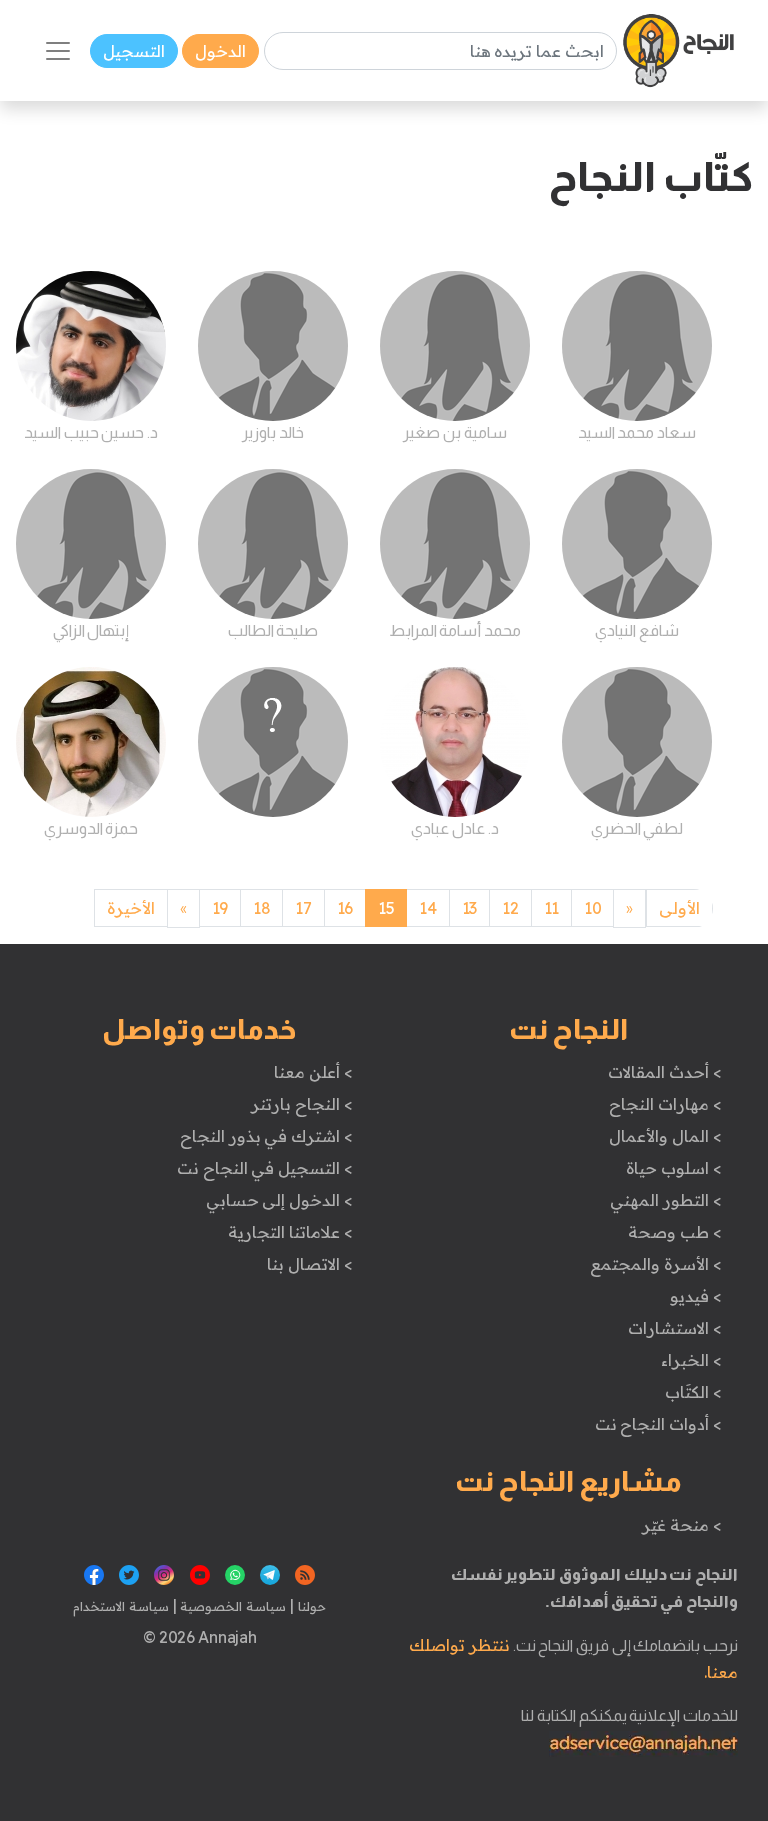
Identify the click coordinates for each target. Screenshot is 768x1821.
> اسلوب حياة (673, 1168)
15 (386, 908)
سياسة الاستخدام (121, 1606)
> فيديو (696, 1296)
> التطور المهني (665, 1200)
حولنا (310, 1606)
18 (261, 908)
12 (510, 908)
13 (469, 908)
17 (303, 908)
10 (592, 908)
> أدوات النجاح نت (658, 1424)
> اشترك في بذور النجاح (266, 1136)
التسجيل (134, 51)
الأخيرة (131, 908)
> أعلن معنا (313, 1072)
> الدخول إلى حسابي (279, 1200)
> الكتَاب (693, 1392)
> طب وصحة (674, 1232)
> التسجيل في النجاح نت (265, 1168)
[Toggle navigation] (58, 51)
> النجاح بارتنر (301, 1104)
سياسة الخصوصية (231, 1606)
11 (551, 908)
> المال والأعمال (665, 1136)
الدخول (220, 51)
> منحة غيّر (681, 1525)
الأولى (679, 908)
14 (427, 908)
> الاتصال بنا (309, 1264)
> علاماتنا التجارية (290, 1232)
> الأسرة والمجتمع (655, 1264)
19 (220, 908)
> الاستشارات (675, 1328)
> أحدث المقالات (664, 1072)
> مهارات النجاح (665, 1104)
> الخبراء (691, 1360)
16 (345, 908)
